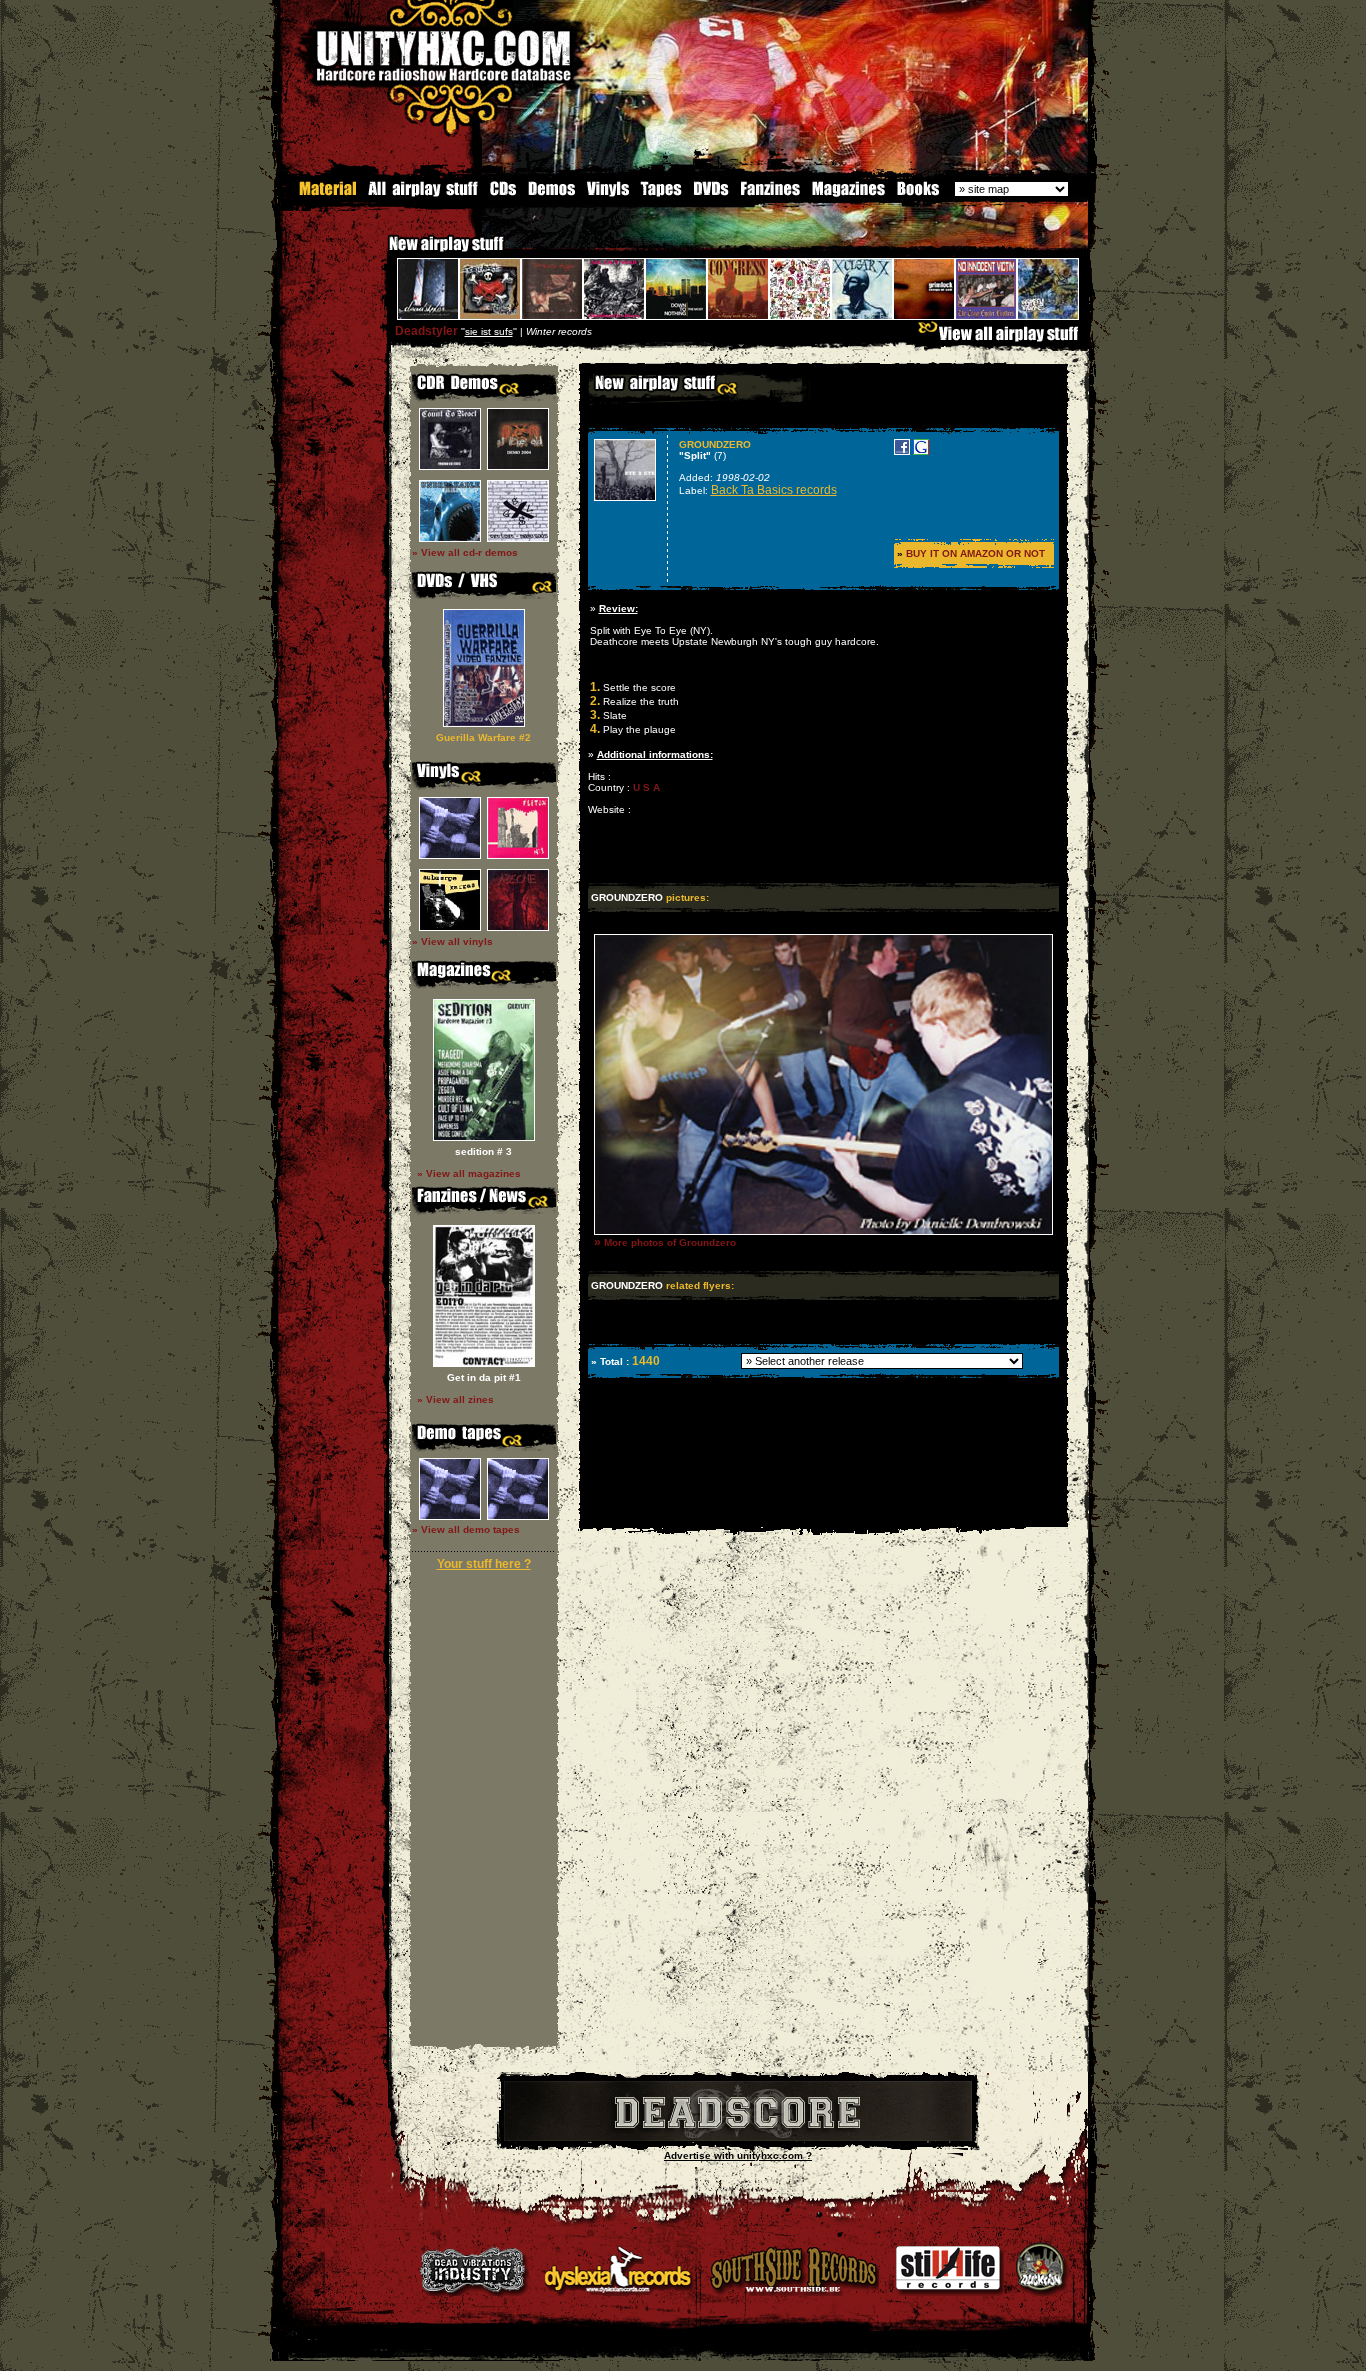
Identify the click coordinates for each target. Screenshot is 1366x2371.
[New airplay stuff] (379, 253)
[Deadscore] (738, 2137)
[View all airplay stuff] (1003, 338)
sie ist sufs (489, 331)
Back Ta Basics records (774, 490)
